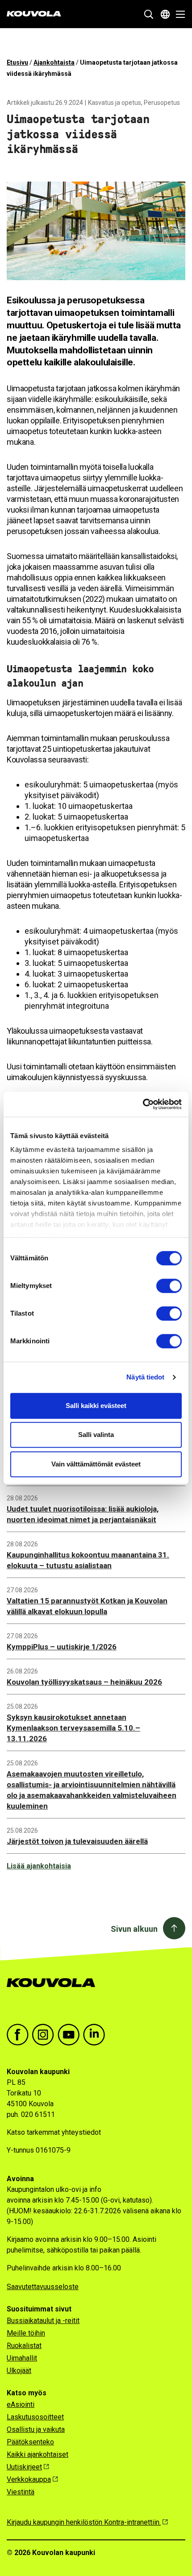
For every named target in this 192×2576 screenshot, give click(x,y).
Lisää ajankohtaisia (39, 1866)
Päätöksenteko (30, 2442)
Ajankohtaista (54, 62)
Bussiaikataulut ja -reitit (43, 2321)
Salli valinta (96, 1435)
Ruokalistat (24, 2346)
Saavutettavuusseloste (43, 2287)
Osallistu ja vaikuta (36, 2429)
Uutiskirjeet (24, 2467)
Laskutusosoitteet (35, 2417)
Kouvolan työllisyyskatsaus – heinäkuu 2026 (84, 1682)
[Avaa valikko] (178, 14)
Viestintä (21, 2492)
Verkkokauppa (29, 2479)
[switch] (169, 1286)
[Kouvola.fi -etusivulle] (55, 1992)
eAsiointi (21, 2404)
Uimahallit (22, 2358)
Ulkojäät (19, 2371)
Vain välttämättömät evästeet (96, 1464)
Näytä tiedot (145, 1377)
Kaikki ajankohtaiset (38, 2454)
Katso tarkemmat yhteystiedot (54, 2132)
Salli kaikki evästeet (96, 1406)
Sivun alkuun (134, 1929)
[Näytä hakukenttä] (149, 14)
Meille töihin (26, 2333)
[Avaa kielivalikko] (165, 14)
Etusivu (17, 62)
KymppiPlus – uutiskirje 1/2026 (62, 1647)
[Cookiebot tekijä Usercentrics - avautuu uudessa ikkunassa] (143, 1104)
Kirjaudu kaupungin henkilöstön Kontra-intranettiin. (84, 2522)
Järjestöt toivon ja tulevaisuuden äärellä (77, 1841)
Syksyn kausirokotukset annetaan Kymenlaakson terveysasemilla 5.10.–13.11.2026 (73, 1728)
